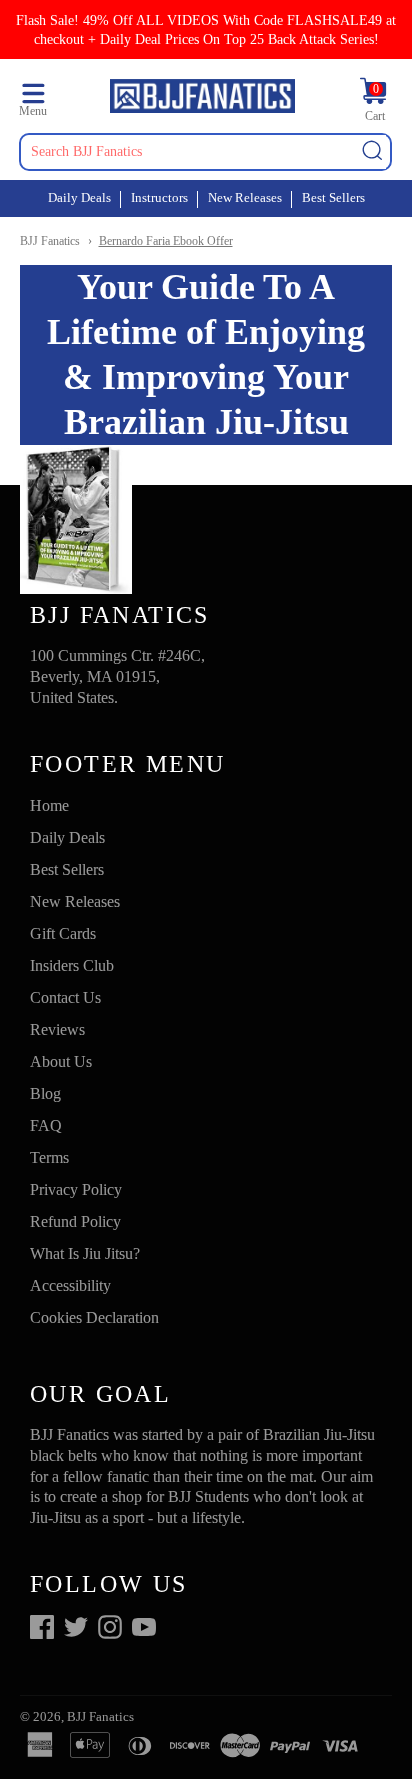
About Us (61, 1061)
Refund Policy (75, 1221)
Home (49, 805)
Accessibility (70, 1285)
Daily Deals (79, 197)
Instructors (159, 197)
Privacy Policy (76, 1189)
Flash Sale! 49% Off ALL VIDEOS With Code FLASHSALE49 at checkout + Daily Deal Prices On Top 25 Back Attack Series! (206, 29)
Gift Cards (63, 933)
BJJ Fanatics (50, 241)
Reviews (57, 1029)
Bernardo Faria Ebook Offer (166, 241)
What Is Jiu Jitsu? (85, 1253)
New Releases (245, 197)
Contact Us (65, 997)
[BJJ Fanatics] (202, 99)
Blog (45, 1093)
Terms (49, 1157)
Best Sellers (333, 197)
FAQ (46, 1125)
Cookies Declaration (94, 1317)
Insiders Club (72, 965)
